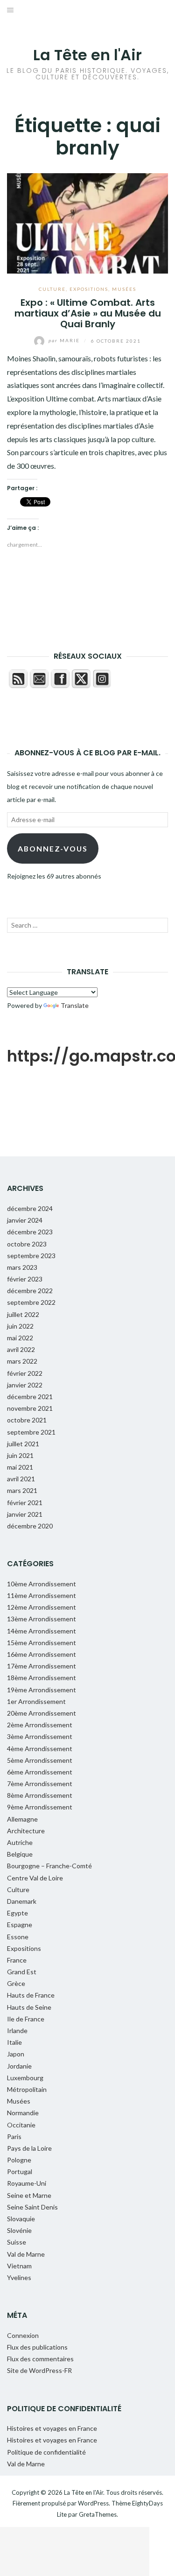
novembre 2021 (30, 1408)
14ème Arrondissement (42, 1631)
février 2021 (25, 1503)
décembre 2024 (30, 1208)
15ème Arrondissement (42, 1643)
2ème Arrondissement (40, 1725)
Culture (52, 289)
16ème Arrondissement (42, 1654)
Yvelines (19, 2277)
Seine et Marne (29, 2195)
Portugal (20, 2171)
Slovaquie (21, 2219)
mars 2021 (22, 1490)
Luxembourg (25, 2078)
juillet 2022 (23, 1314)
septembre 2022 (31, 1302)
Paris (14, 2136)
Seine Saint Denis (32, 2207)
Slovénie (19, 2230)
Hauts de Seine (29, 2007)
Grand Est (22, 1972)
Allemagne (22, 1819)
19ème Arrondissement (42, 1690)
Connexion (23, 2335)
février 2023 (25, 1279)
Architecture (26, 1831)
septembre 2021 (31, 1432)
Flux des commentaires (40, 2359)
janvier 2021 (25, 1514)
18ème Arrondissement (42, 1678)
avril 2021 (21, 1479)
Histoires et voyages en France (52, 2428)
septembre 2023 (31, 1256)
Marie (65, 340)
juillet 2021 (23, 1444)
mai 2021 (20, 1467)
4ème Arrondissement (40, 1749)
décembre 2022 (30, 1291)
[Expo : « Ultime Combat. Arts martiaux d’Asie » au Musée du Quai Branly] (87, 222)
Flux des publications (37, 2347)
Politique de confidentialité (46, 2452)
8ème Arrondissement (40, 1795)
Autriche (20, 1842)
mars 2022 (22, 1361)
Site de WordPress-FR (39, 2370)
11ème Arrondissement (42, 1595)
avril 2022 (21, 1349)
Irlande (17, 2031)
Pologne (19, 2160)
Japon (16, 2054)
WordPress (93, 2503)
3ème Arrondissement (40, 1736)
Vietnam (19, 2266)
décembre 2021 (30, 1397)
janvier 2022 (25, 1385)
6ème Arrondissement (40, 1772)
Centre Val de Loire (35, 1878)
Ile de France (26, 2019)
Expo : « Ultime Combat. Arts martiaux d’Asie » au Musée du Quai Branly (88, 313)
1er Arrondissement (36, 1701)
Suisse (17, 2242)
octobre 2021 (27, 1420)
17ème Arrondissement (42, 1666)
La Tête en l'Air (87, 55)
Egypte (17, 1913)
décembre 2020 (30, 1526)
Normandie (23, 2113)
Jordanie (19, 2066)
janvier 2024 (25, 1220)
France (17, 1960)
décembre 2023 (30, 1232)
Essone (18, 1937)
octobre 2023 (27, 1244)
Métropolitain (27, 2089)
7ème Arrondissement (40, 1784)
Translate (75, 1005)
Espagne (20, 1925)
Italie (14, 2042)
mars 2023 (22, 1267)
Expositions (89, 289)
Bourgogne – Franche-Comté (49, 1866)
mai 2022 (20, 1338)
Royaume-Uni (27, 2183)
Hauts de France (31, 1995)
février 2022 (25, 1373)
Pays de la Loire (29, 2148)
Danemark (22, 1901)
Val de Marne (26, 2254)
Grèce (16, 1983)
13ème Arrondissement (42, 1619)
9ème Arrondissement (40, 1807)
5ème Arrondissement (40, 1760)
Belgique (20, 1854)
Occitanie (21, 2125)
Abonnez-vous (53, 848)
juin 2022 (20, 1326)
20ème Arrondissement (42, 1713)
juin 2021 (20, 1455)
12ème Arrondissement (42, 1607)
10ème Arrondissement (42, 1584)
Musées (124, 289)
